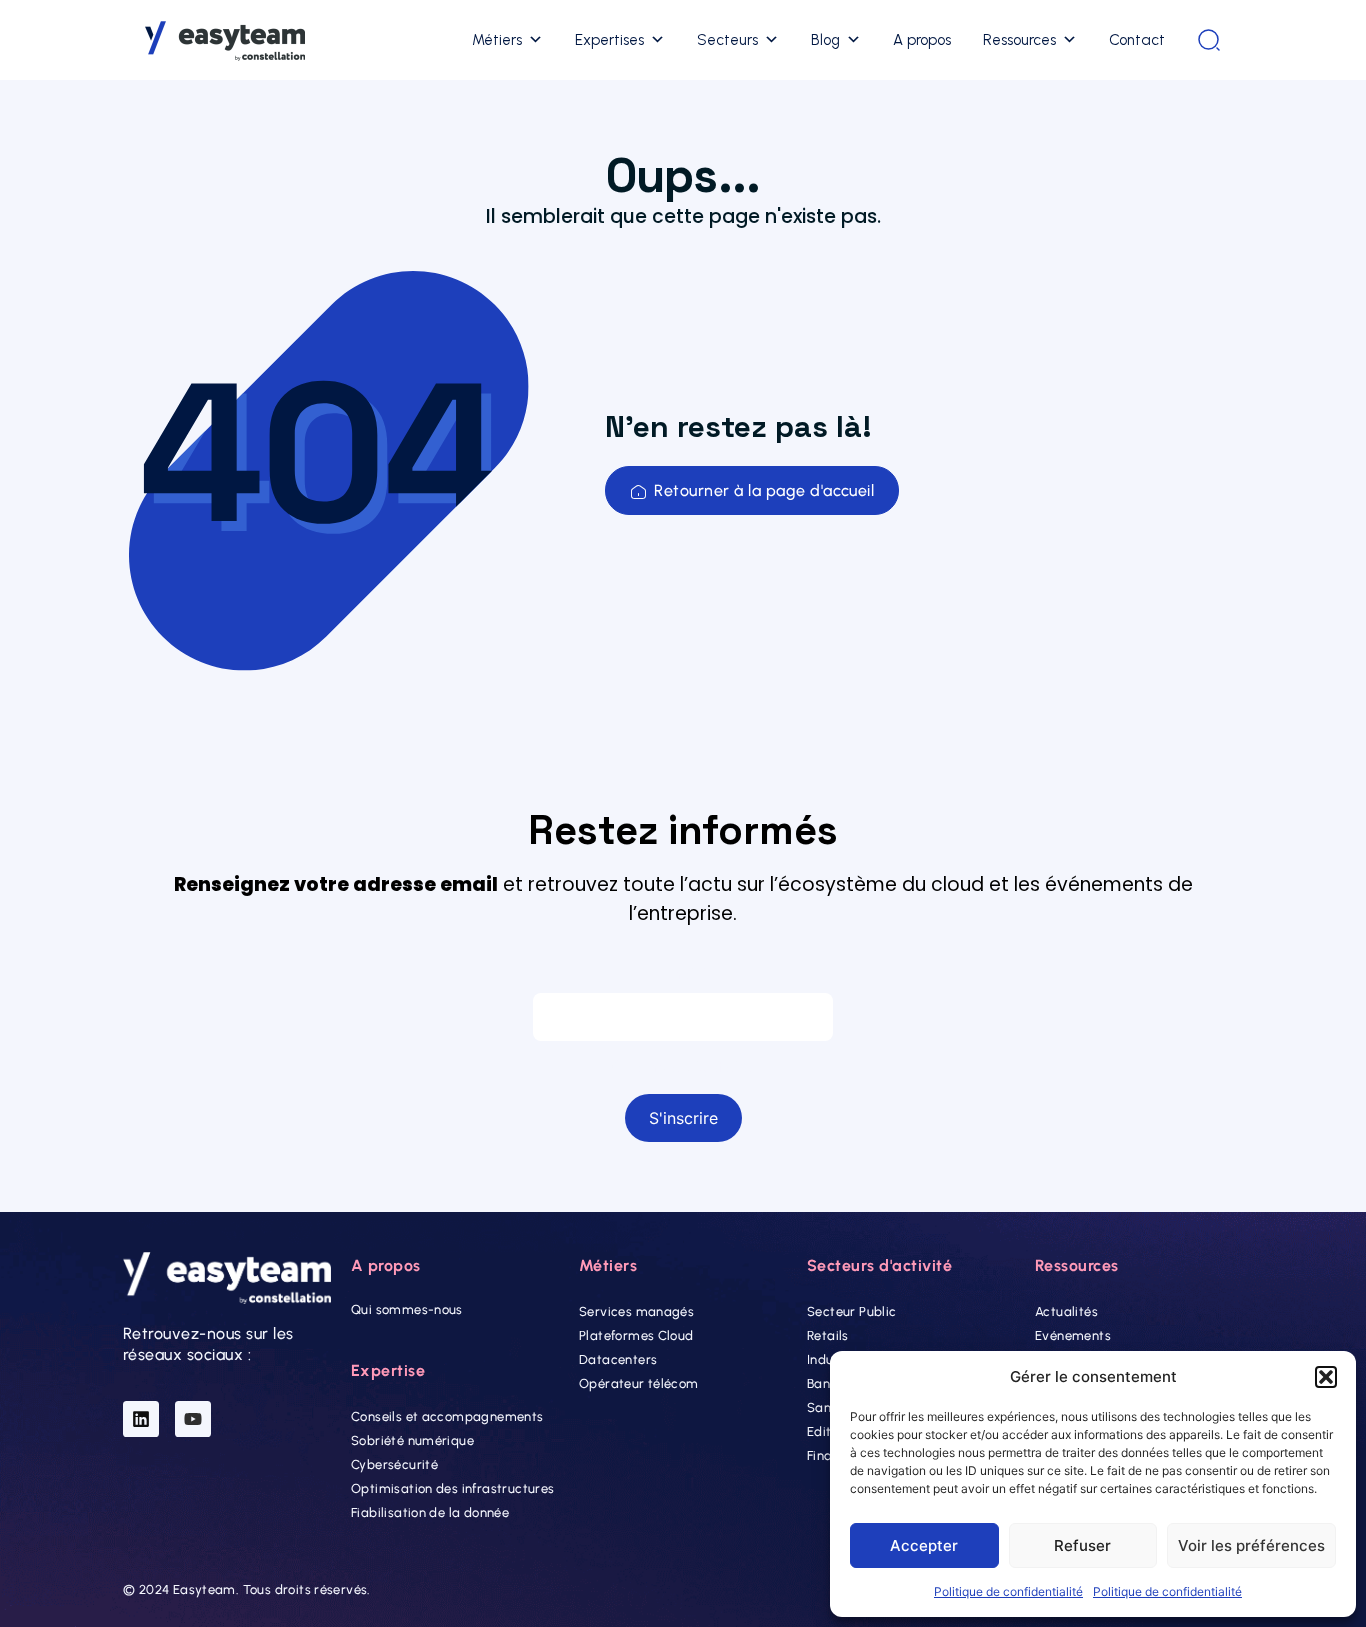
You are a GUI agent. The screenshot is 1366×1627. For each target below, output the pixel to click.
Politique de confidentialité (1008, 1591)
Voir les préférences (1251, 1545)
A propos (922, 40)
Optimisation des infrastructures (452, 1488)
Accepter (924, 1545)
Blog (825, 40)
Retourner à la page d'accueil (764, 490)
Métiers (497, 40)
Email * (682, 973)
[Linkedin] (141, 1419)
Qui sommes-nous (407, 1309)
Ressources (1019, 40)
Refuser (1082, 1545)
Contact (1137, 40)
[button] (1326, 1377)
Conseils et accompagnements (447, 1416)
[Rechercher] (1209, 40)
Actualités (1066, 1311)
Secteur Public (851, 1311)
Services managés (636, 1311)
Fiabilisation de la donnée (430, 1512)
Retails (828, 1335)
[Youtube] (193, 1419)
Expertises (609, 40)
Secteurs (727, 40)
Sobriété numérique (412, 1440)
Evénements (1073, 1335)
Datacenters (618, 1359)
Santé (825, 1407)
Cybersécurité (394, 1464)
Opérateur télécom (639, 1383)
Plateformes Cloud (636, 1335)
